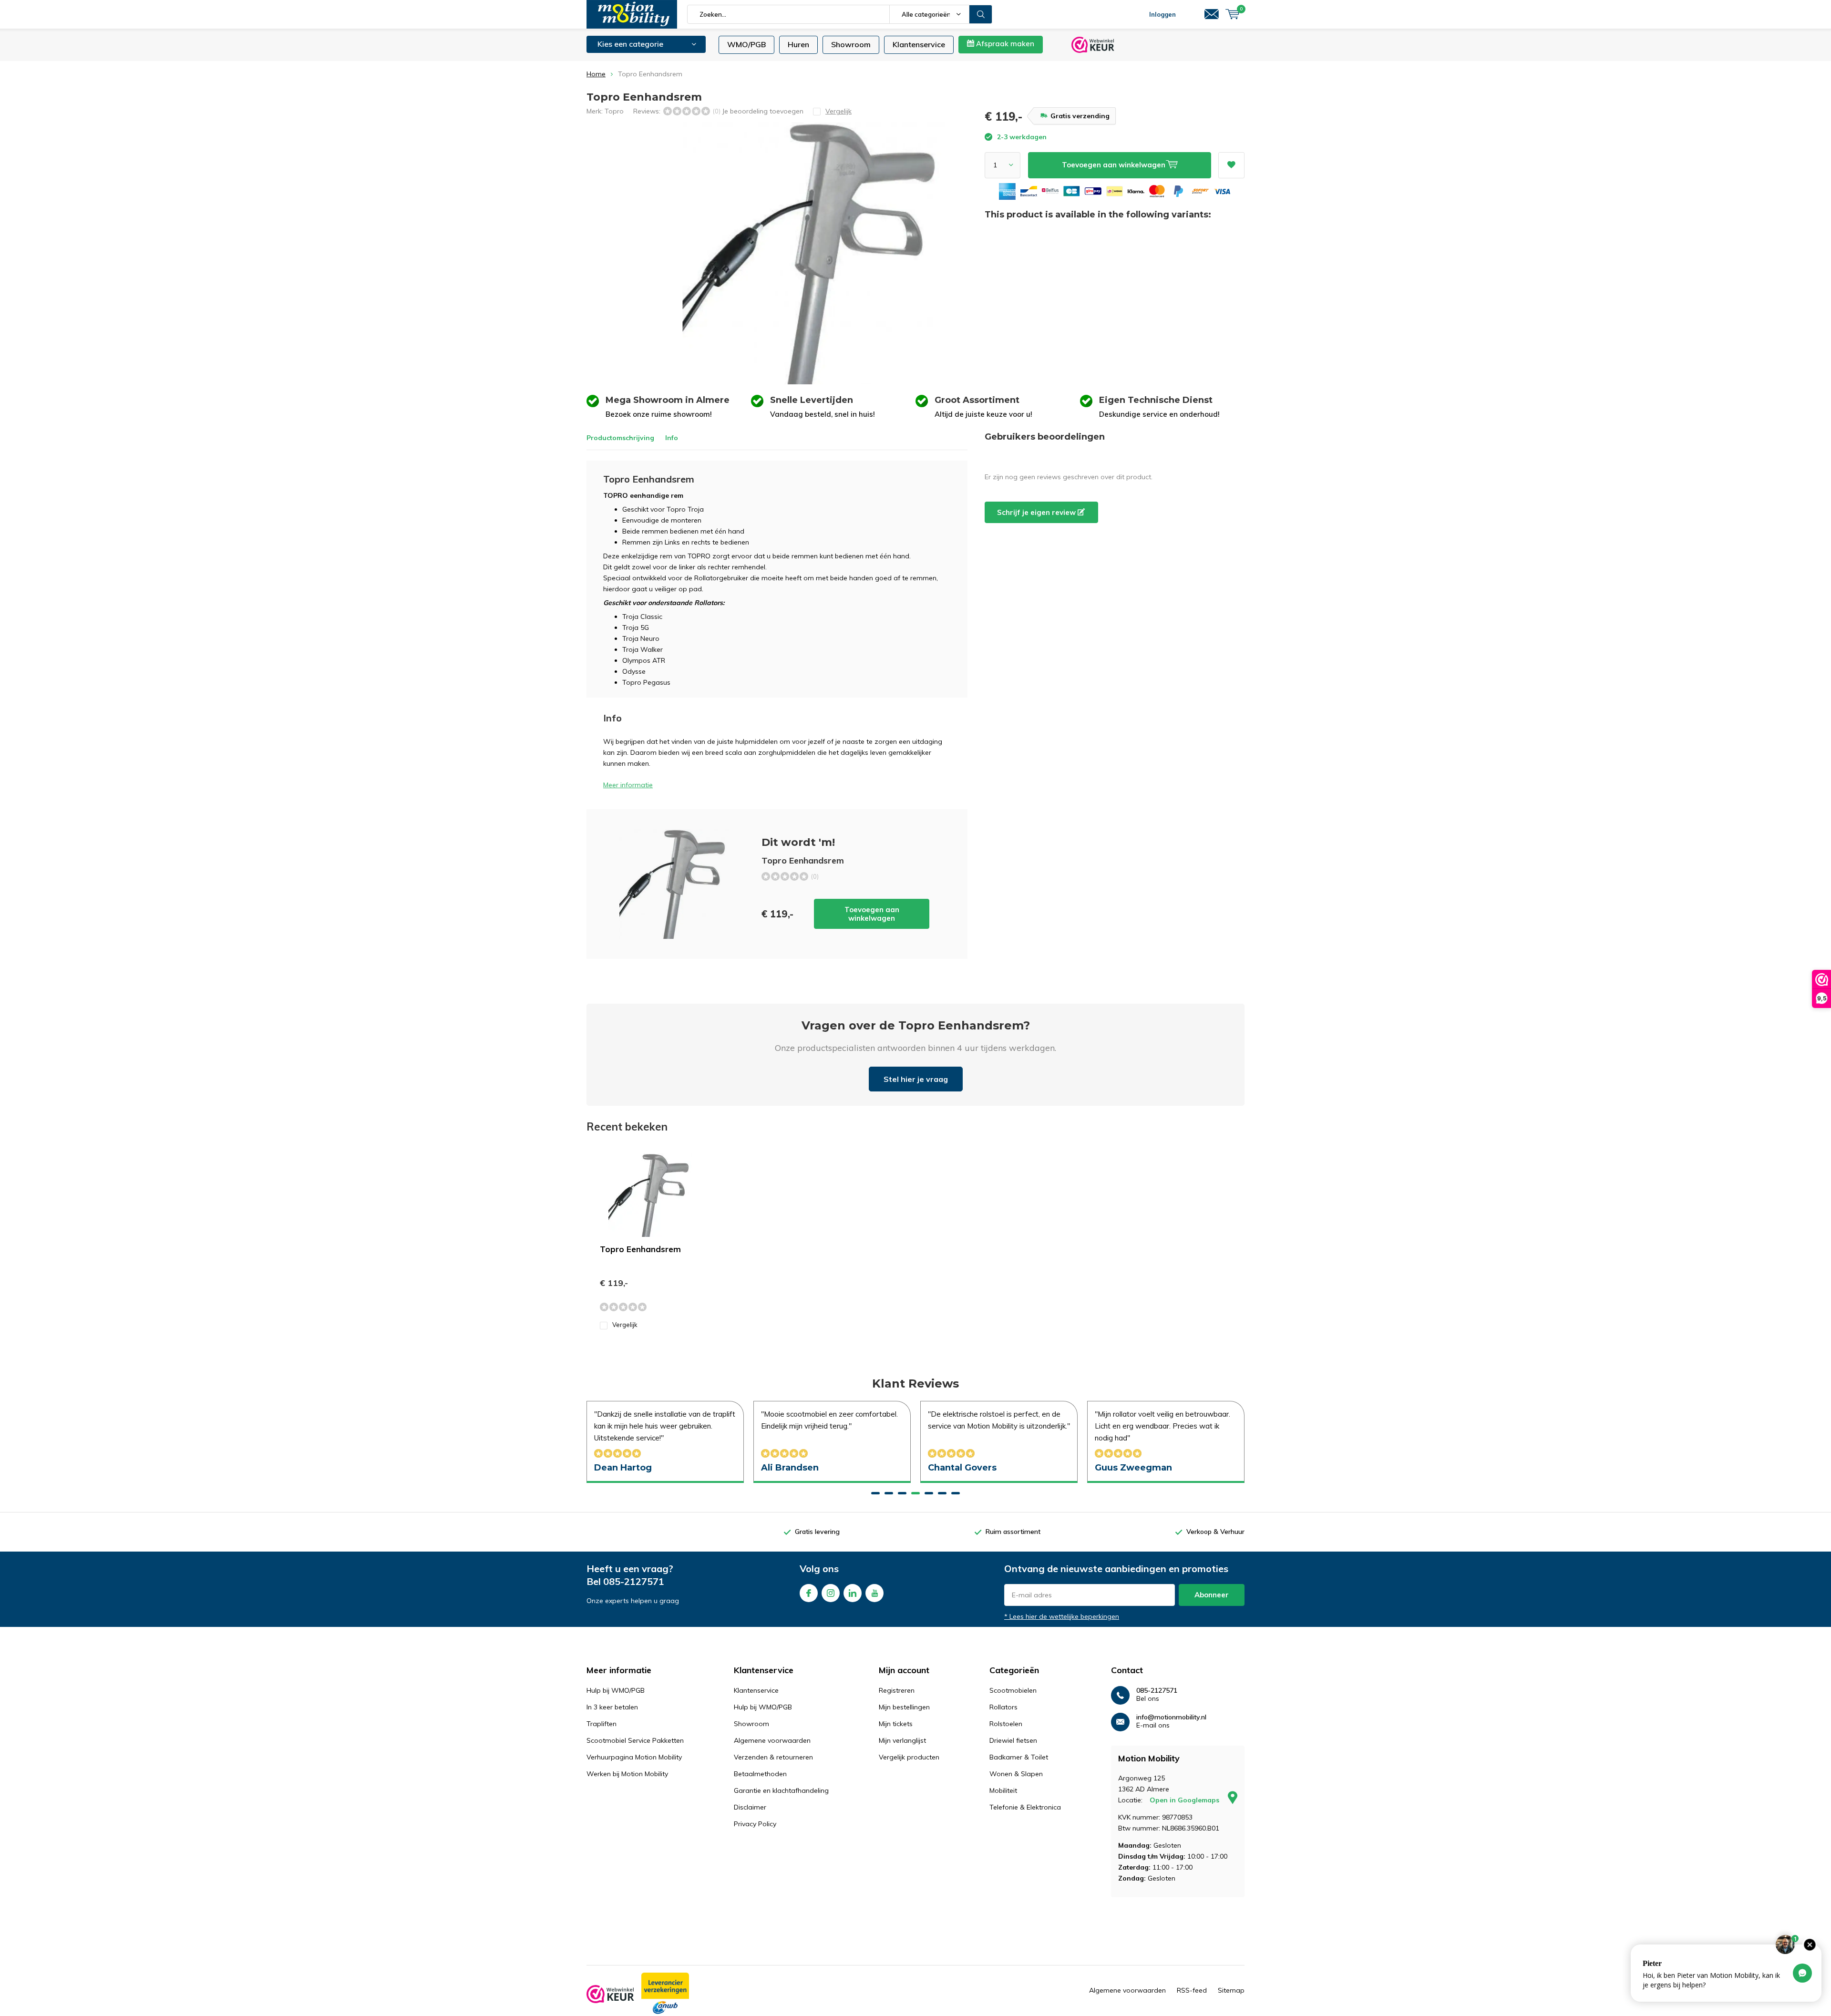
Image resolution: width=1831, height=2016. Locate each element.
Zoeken (981, 14)
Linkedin (853, 1593)
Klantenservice (919, 44)
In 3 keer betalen (612, 1707)
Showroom (851, 44)
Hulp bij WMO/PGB (616, 1690)
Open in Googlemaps (1185, 1800)
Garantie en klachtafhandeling (781, 1790)
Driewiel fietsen (1013, 1740)
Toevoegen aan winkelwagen (872, 914)
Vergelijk (625, 1325)
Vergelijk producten (909, 1757)
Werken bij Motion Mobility (627, 1774)
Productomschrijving (620, 438)
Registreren (897, 1690)
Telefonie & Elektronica (1025, 1807)
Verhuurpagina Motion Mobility (634, 1757)
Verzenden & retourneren (773, 1757)
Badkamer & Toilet (1019, 1757)
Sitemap (1231, 1990)
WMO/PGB (746, 44)
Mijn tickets (896, 1724)
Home (596, 74)
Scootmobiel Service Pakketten (635, 1740)
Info (672, 438)
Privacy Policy (755, 1824)
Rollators (1003, 1707)
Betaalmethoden (760, 1774)
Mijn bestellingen (904, 1707)
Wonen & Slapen (1016, 1774)
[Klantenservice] (1212, 14)
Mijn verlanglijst (902, 1740)
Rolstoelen (1006, 1724)
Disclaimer (750, 1807)
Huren (798, 44)
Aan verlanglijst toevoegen (1231, 165)
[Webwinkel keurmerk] (610, 1994)
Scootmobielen (1013, 1690)
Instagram (831, 1593)
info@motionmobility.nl (1171, 1717)
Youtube (874, 1593)
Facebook (809, 1593)
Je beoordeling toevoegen (763, 111)
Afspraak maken (1004, 44)
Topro (614, 111)
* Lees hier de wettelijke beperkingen (1062, 1616)
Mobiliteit (1003, 1790)
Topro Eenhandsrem (640, 1249)
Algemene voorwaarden (772, 1740)
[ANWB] (665, 1994)
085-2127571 (634, 1581)
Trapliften (602, 1724)
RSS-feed (1192, 1990)
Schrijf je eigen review (1037, 512)
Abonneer (1212, 1595)
